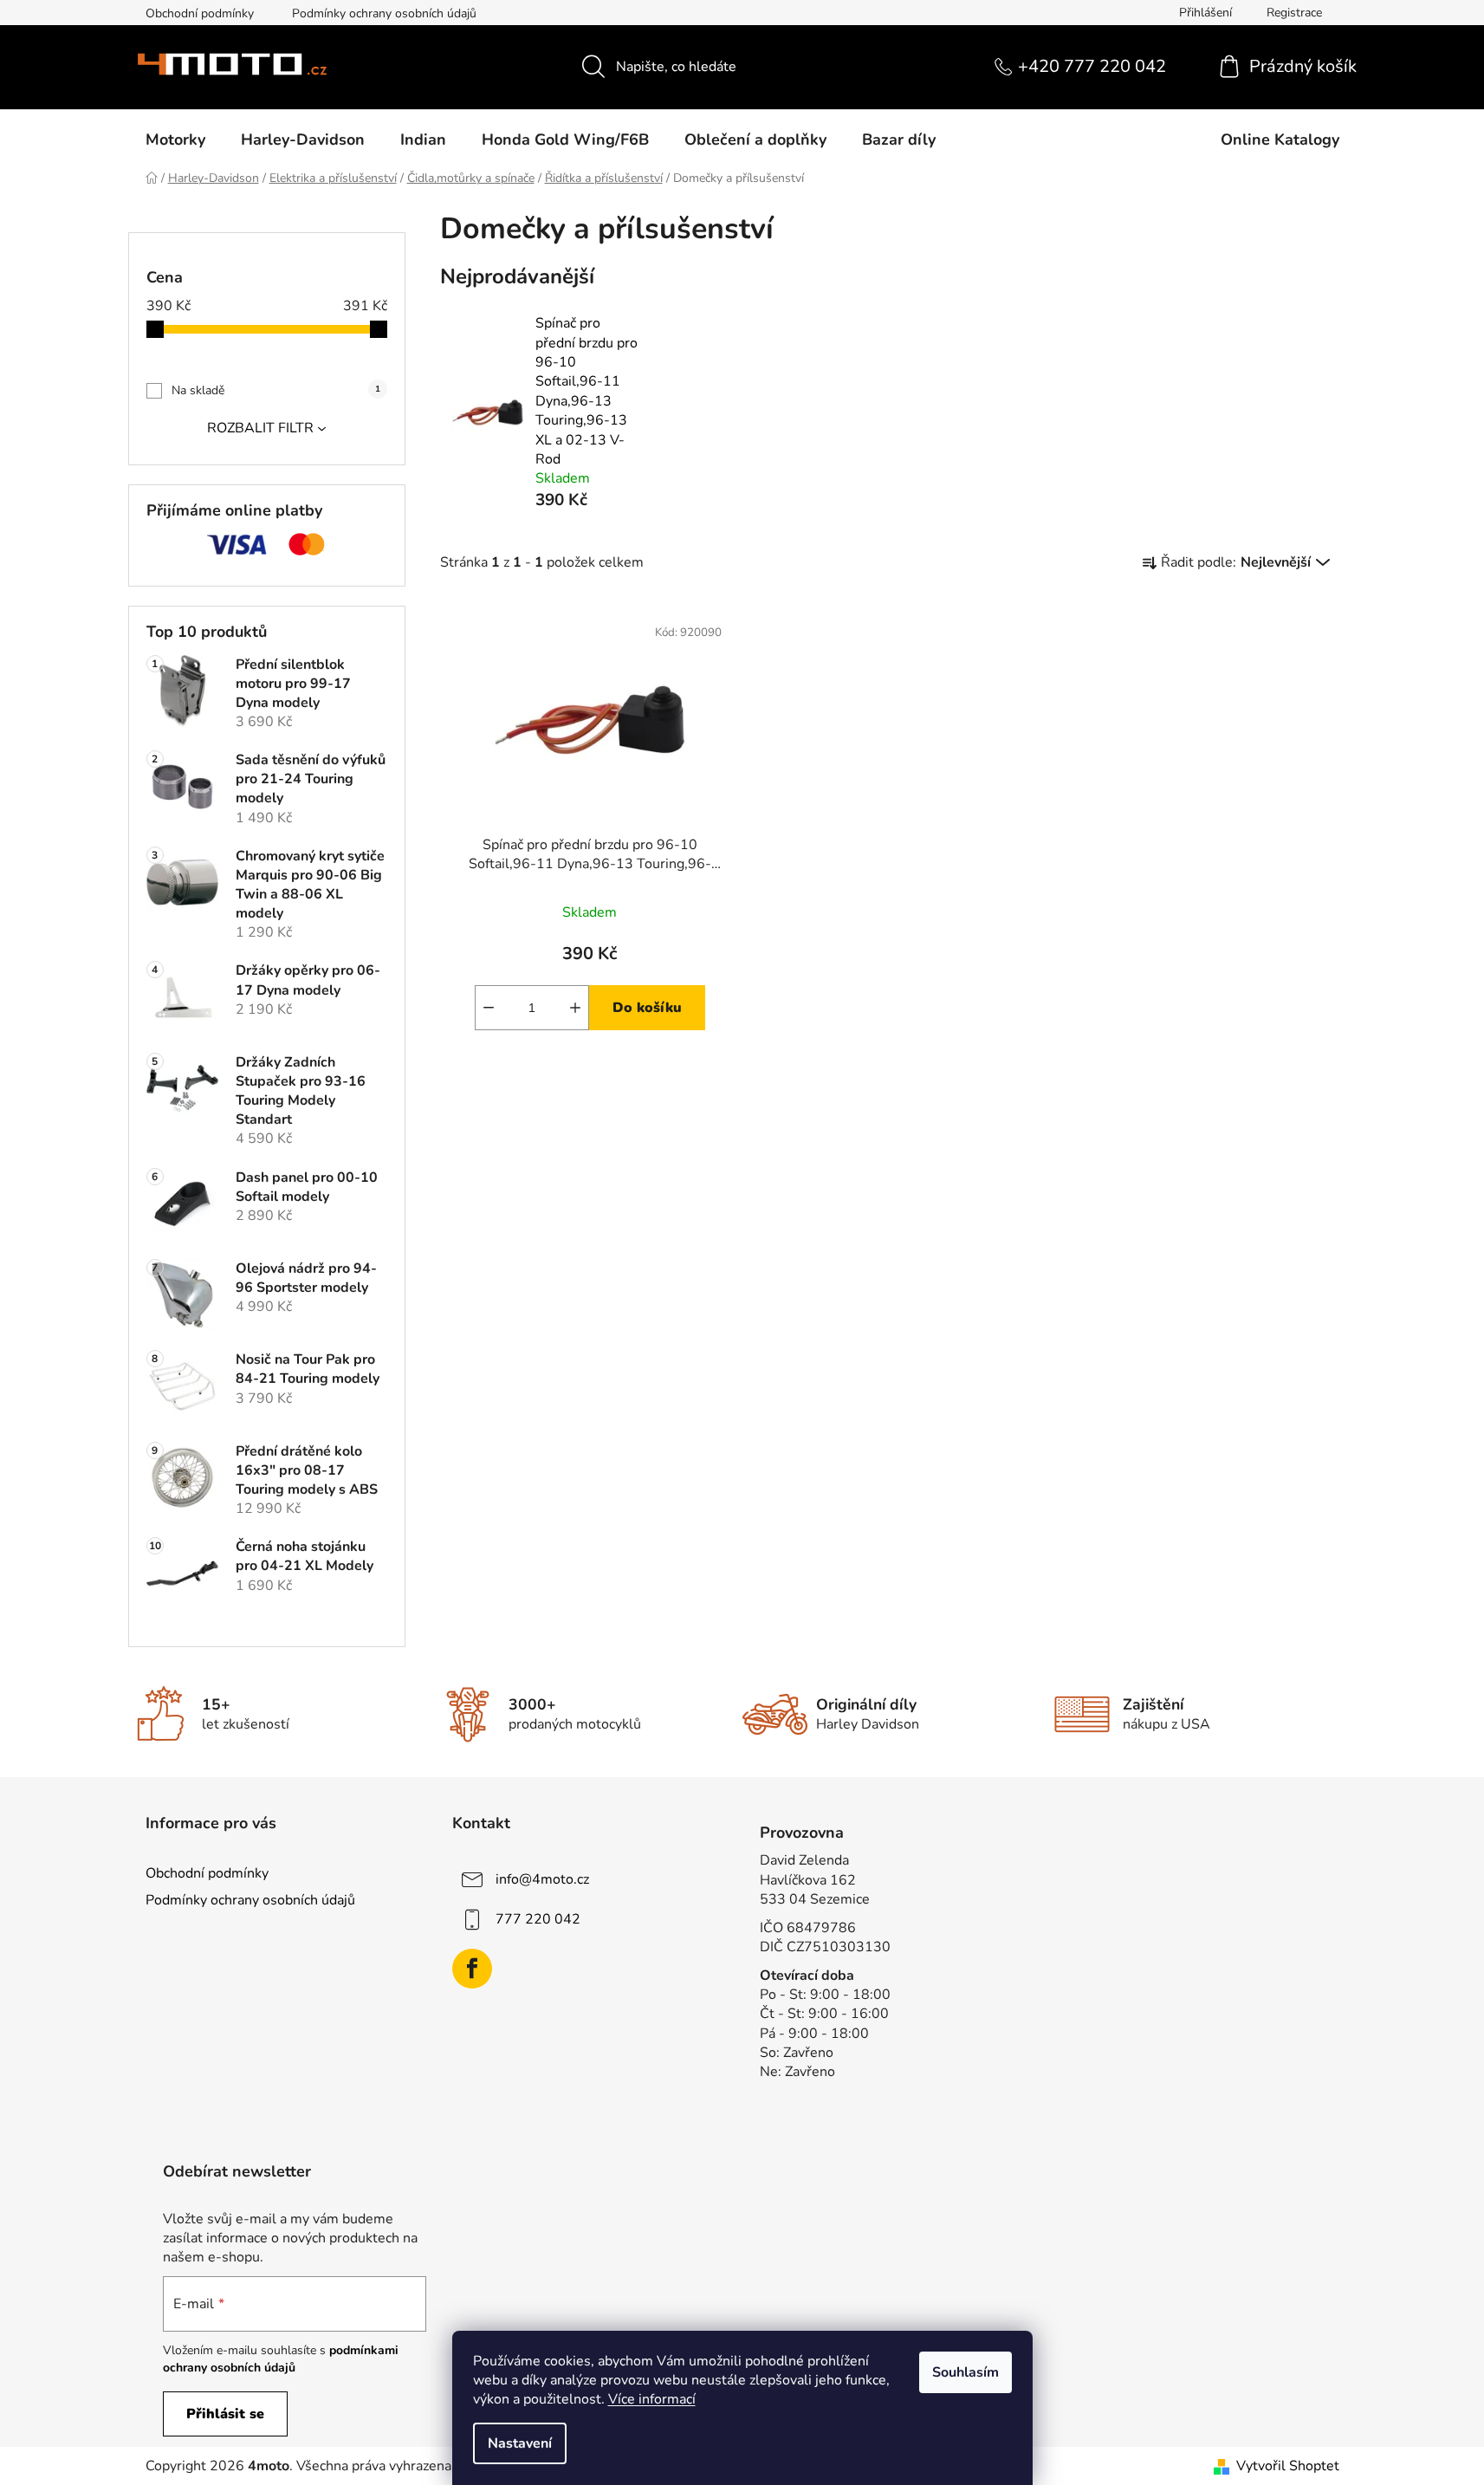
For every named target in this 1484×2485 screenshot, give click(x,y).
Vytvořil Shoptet (1288, 2466)
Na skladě (276, 390)
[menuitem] (175, 139)
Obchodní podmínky (200, 13)
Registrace (1294, 13)
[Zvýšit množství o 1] (575, 1008)
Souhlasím (966, 2372)
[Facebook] (472, 1969)
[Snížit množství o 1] (489, 1008)
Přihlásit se (225, 2414)
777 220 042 (538, 1919)
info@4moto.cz (542, 1879)
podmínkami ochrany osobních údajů (281, 2359)
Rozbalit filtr (260, 428)
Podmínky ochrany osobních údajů (384, 13)
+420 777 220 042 (1092, 66)
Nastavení (520, 2443)
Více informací (652, 2399)
